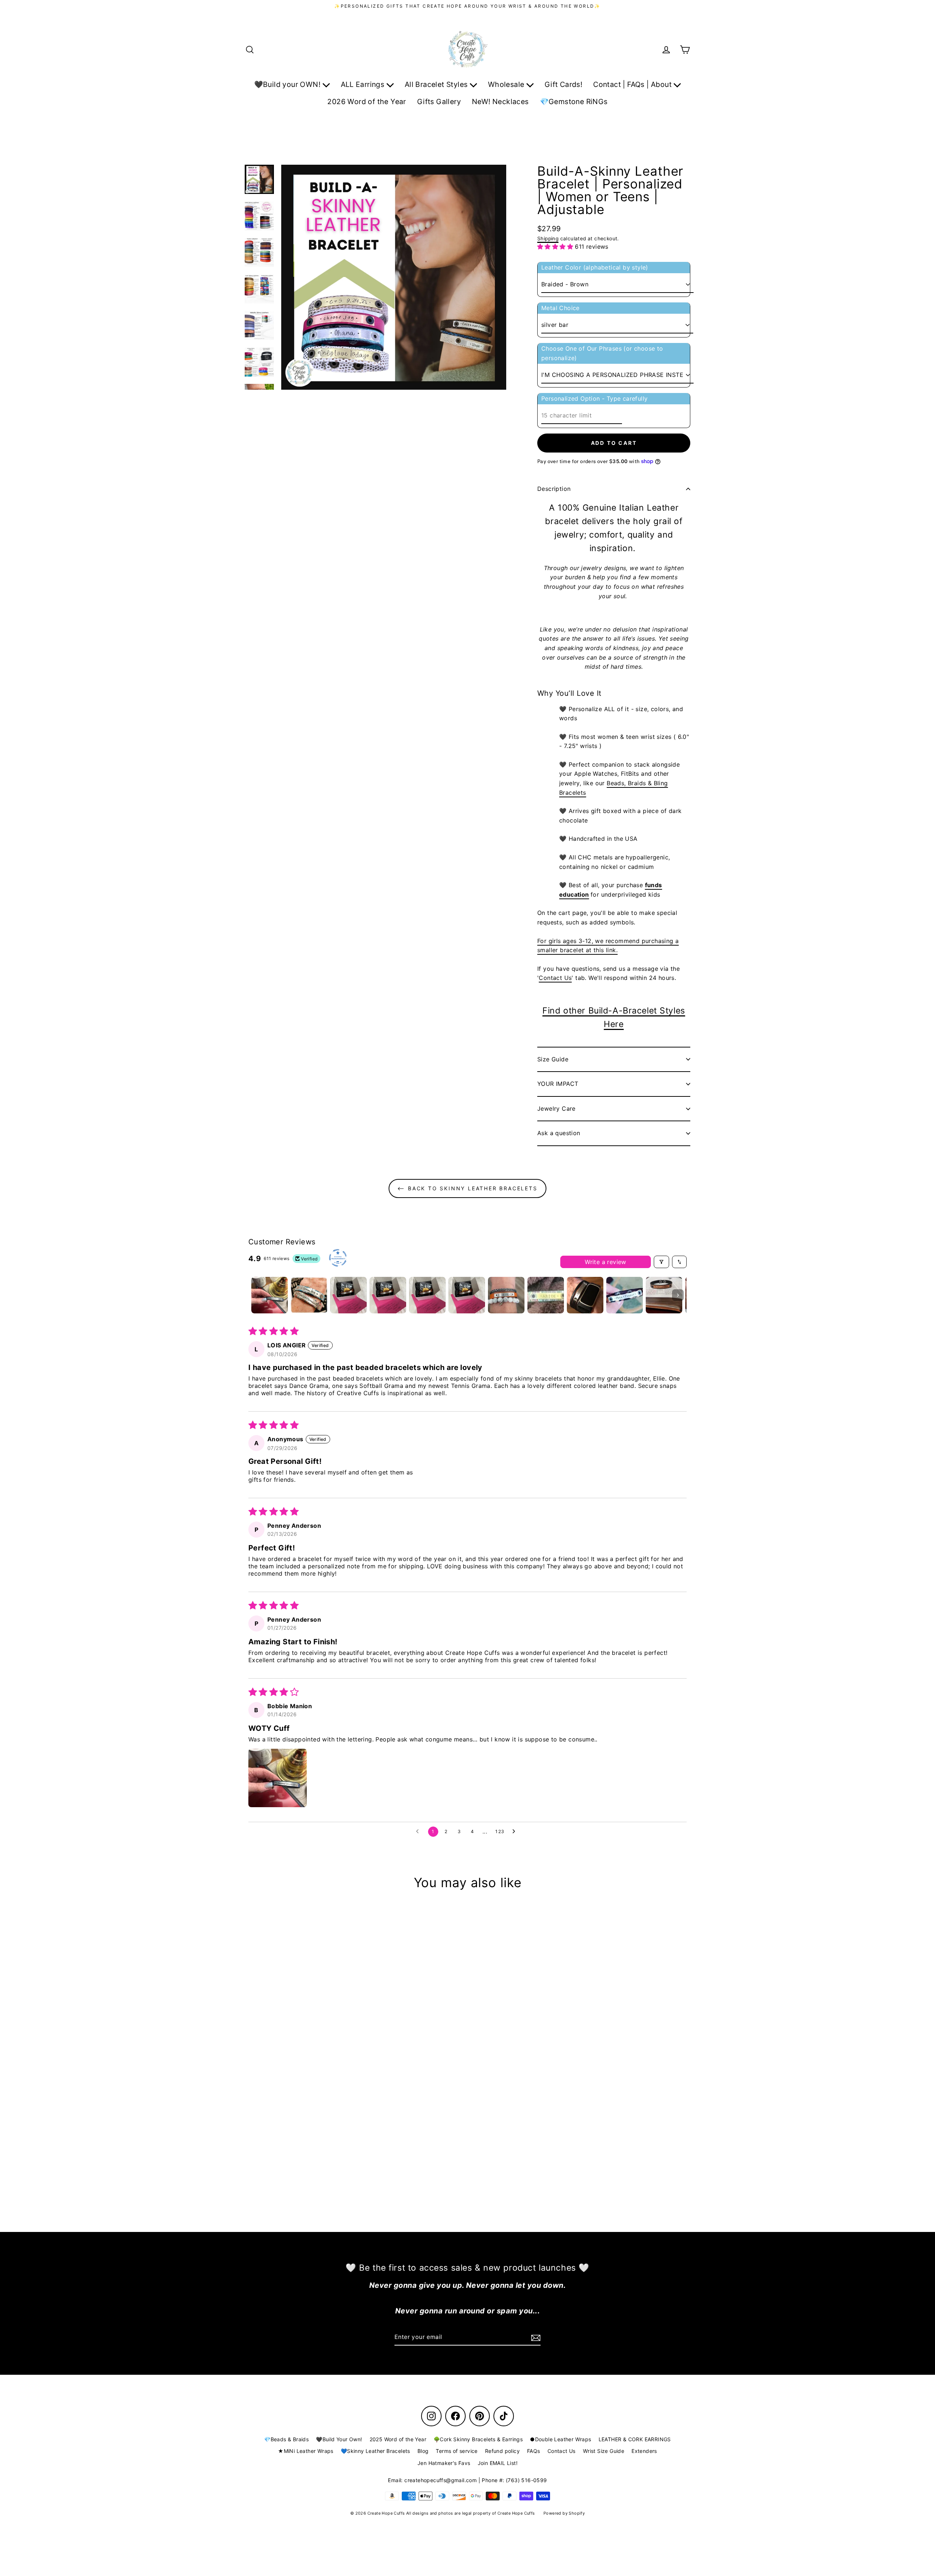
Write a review (606, 1262)
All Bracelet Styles (437, 84)
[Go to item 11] (664, 1295)
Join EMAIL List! (498, 2463)
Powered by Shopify (564, 2513)
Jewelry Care (556, 1108)
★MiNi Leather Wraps (306, 2451)
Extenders (644, 2451)
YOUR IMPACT (558, 1084)
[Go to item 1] (270, 1295)
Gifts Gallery (439, 102)
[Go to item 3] (348, 1295)
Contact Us (555, 978)
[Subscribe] (535, 2338)
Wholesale (507, 84)
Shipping (548, 238)
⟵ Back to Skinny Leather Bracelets (467, 1188)
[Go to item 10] (625, 1295)
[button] (556, 247)
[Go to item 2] (309, 1295)
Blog (423, 2451)
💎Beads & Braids (286, 2439)
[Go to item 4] (388, 1295)
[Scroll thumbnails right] (678, 1295)
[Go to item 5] (427, 1295)
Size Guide (553, 1059)
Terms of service (457, 2451)
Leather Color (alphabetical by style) (595, 267)
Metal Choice (560, 308)
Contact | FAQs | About (633, 84)
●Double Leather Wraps (560, 2439)
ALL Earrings (364, 84)
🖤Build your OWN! (288, 84)
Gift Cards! (563, 84)
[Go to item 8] (546, 1295)
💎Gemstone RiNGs (574, 102)
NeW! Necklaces (500, 102)
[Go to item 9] (585, 1295)
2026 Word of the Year (367, 102)
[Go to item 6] (467, 1295)
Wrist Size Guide (604, 2451)
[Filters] (661, 1262)
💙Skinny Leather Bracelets (375, 2451)
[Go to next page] (516, 1832)
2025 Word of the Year (398, 2439)
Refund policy (502, 2451)
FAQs (534, 2451)
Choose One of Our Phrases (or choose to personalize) (602, 353)
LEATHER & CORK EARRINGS (635, 2439)
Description (554, 489)
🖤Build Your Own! (339, 2439)
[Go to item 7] (506, 1295)
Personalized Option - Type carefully (594, 398)
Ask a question (559, 1133)
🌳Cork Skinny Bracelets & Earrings (478, 2439)
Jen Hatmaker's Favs (444, 2463)
